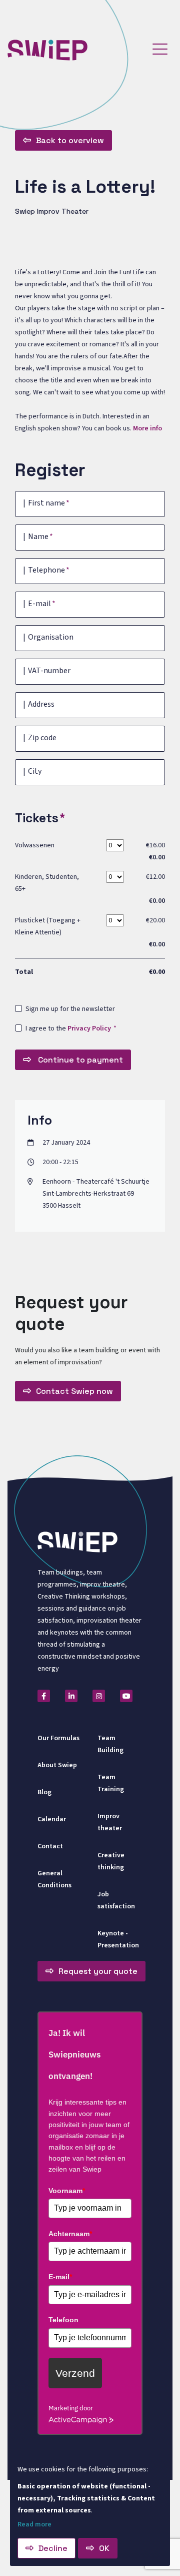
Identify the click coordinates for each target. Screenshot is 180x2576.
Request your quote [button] (98, 1971)
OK (104, 2548)
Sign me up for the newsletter (70, 1009)
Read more (34, 2524)
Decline (53, 2548)
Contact (50, 1846)
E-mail (60, 2277)
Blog (44, 1792)
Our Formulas (58, 1738)
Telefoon (63, 2320)
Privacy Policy (89, 1028)
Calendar (52, 1819)
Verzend (75, 2373)
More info (147, 428)
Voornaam (67, 2191)
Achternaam (70, 2234)
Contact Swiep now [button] (74, 1391)
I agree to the (68, 1028)
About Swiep (57, 1765)
